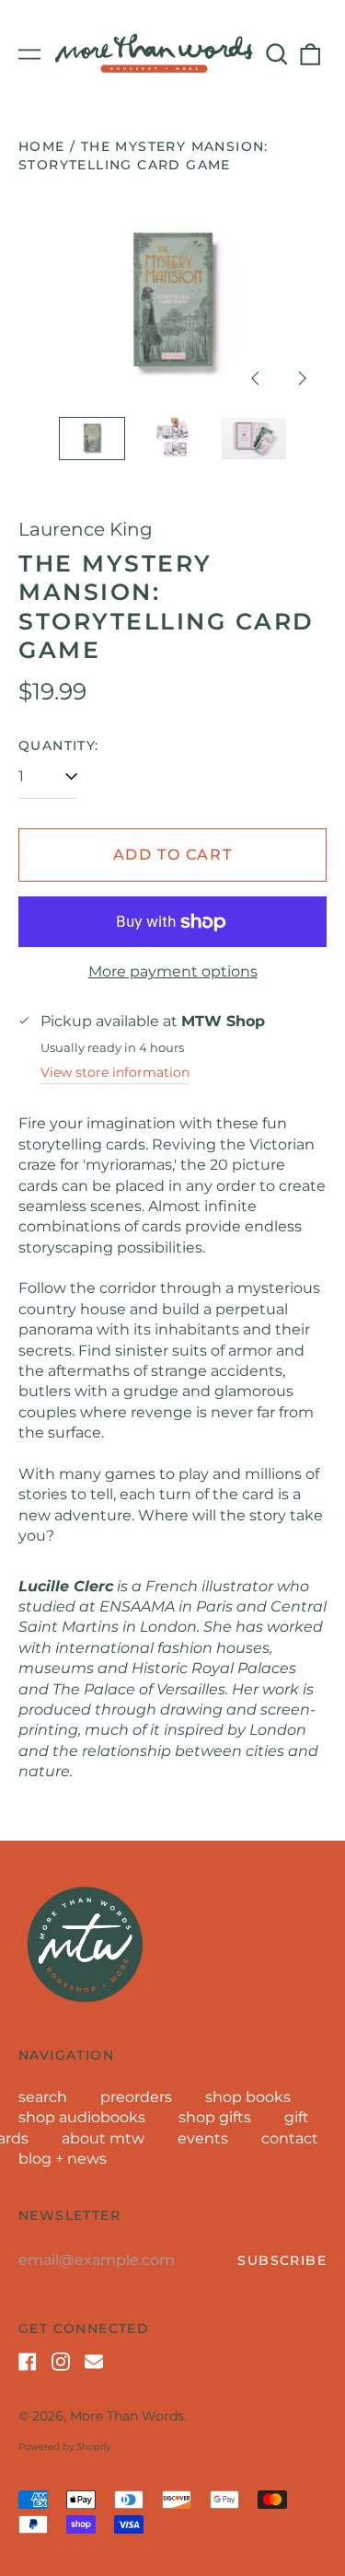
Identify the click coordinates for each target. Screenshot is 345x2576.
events (203, 2138)
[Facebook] (28, 2362)
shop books (248, 2097)
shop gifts (215, 2117)
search (43, 2097)
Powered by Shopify (64, 2447)
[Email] (94, 2362)
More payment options (173, 971)
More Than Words (127, 2416)
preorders (136, 2097)
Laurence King (86, 529)
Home (42, 146)
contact (290, 2138)
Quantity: (59, 745)
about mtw (103, 2138)
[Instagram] (61, 2362)
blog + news (63, 2159)
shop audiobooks (82, 2117)
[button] (277, 54)
